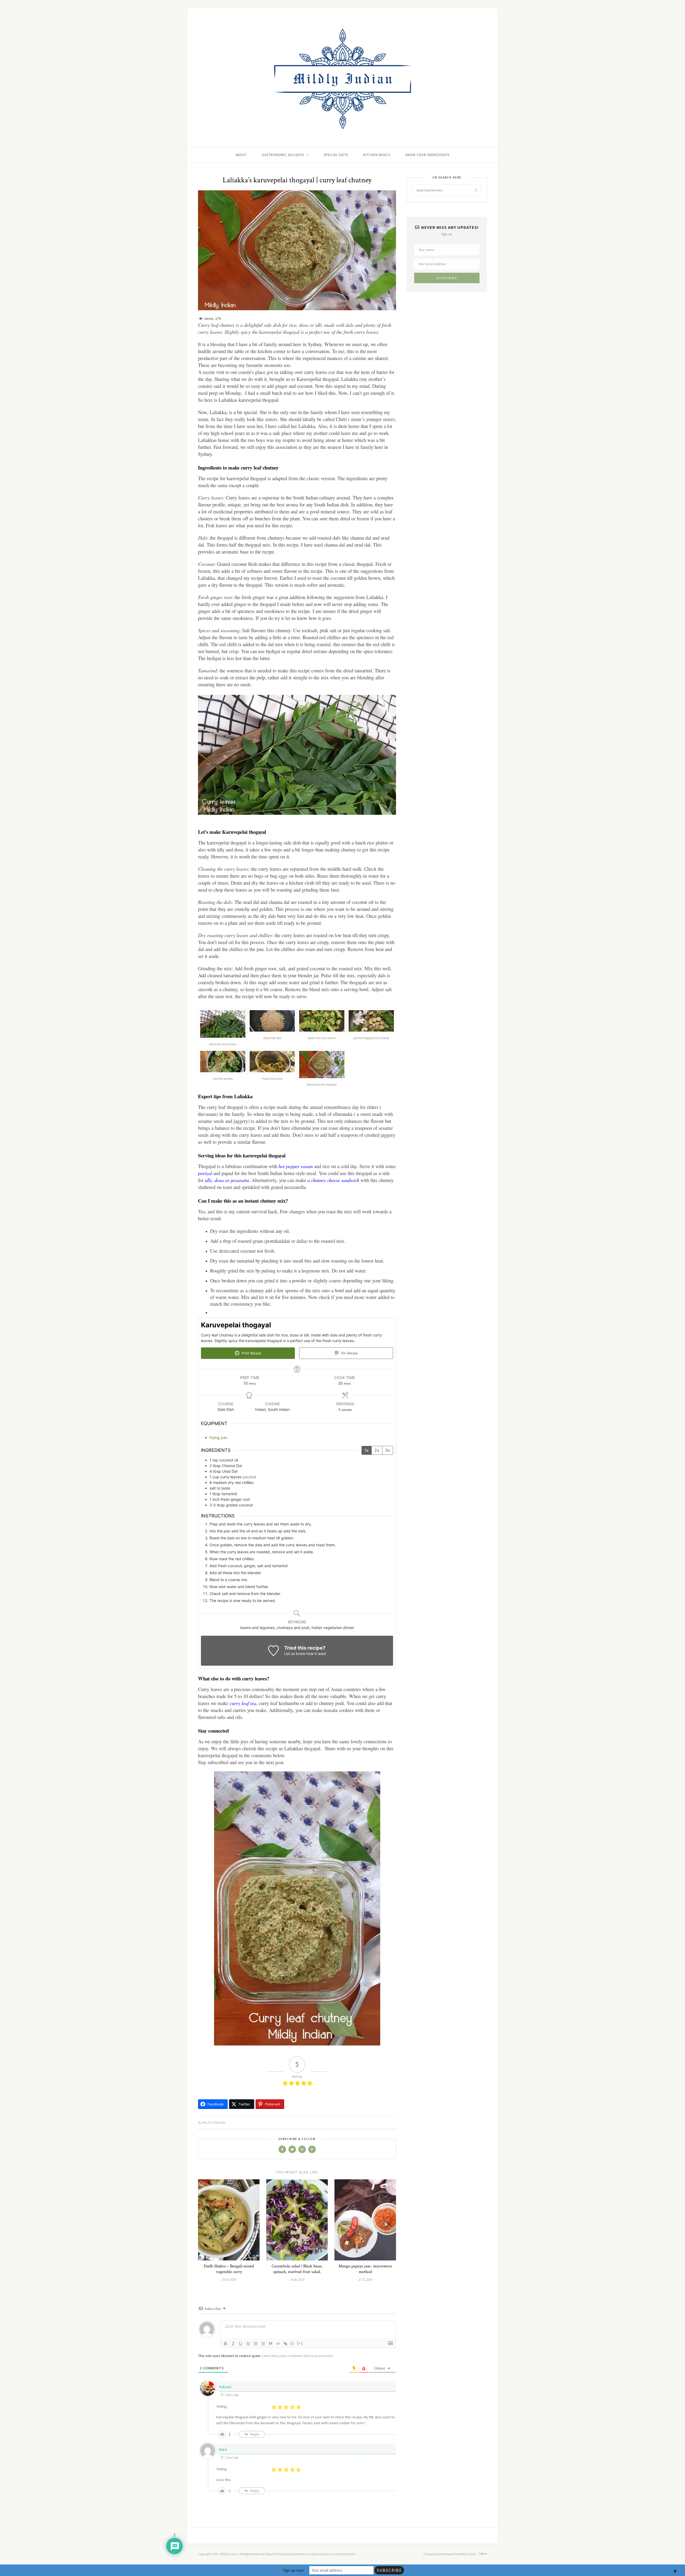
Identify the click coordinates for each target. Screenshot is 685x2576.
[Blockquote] (271, 2344)
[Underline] (241, 2344)
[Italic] (233, 2344)
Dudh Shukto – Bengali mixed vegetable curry (229, 2269)
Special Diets (336, 155)
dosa (219, 1180)
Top (482, 2554)
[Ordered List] (256, 2344)
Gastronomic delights (283, 155)
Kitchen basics (377, 155)
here (302, 2554)
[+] (300, 2343)
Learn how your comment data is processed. (298, 2356)
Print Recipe (251, 1353)
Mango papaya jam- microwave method (365, 2269)
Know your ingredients (427, 155)
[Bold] (226, 2344)
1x (367, 1450)
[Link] (286, 2344)
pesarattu (240, 1180)
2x (377, 1450)
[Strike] (248, 2344)
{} (292, 2343)
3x (388, 1450)
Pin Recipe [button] (349, 1353)
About (241, 155)
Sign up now (293, 2570)
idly (208, 1180)
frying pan (218, 1437)
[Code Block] (278, 2344)
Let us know (295, 1653)
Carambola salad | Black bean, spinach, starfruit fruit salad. (297, 2269)
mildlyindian (214, 2122)
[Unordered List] (263, 2344)
